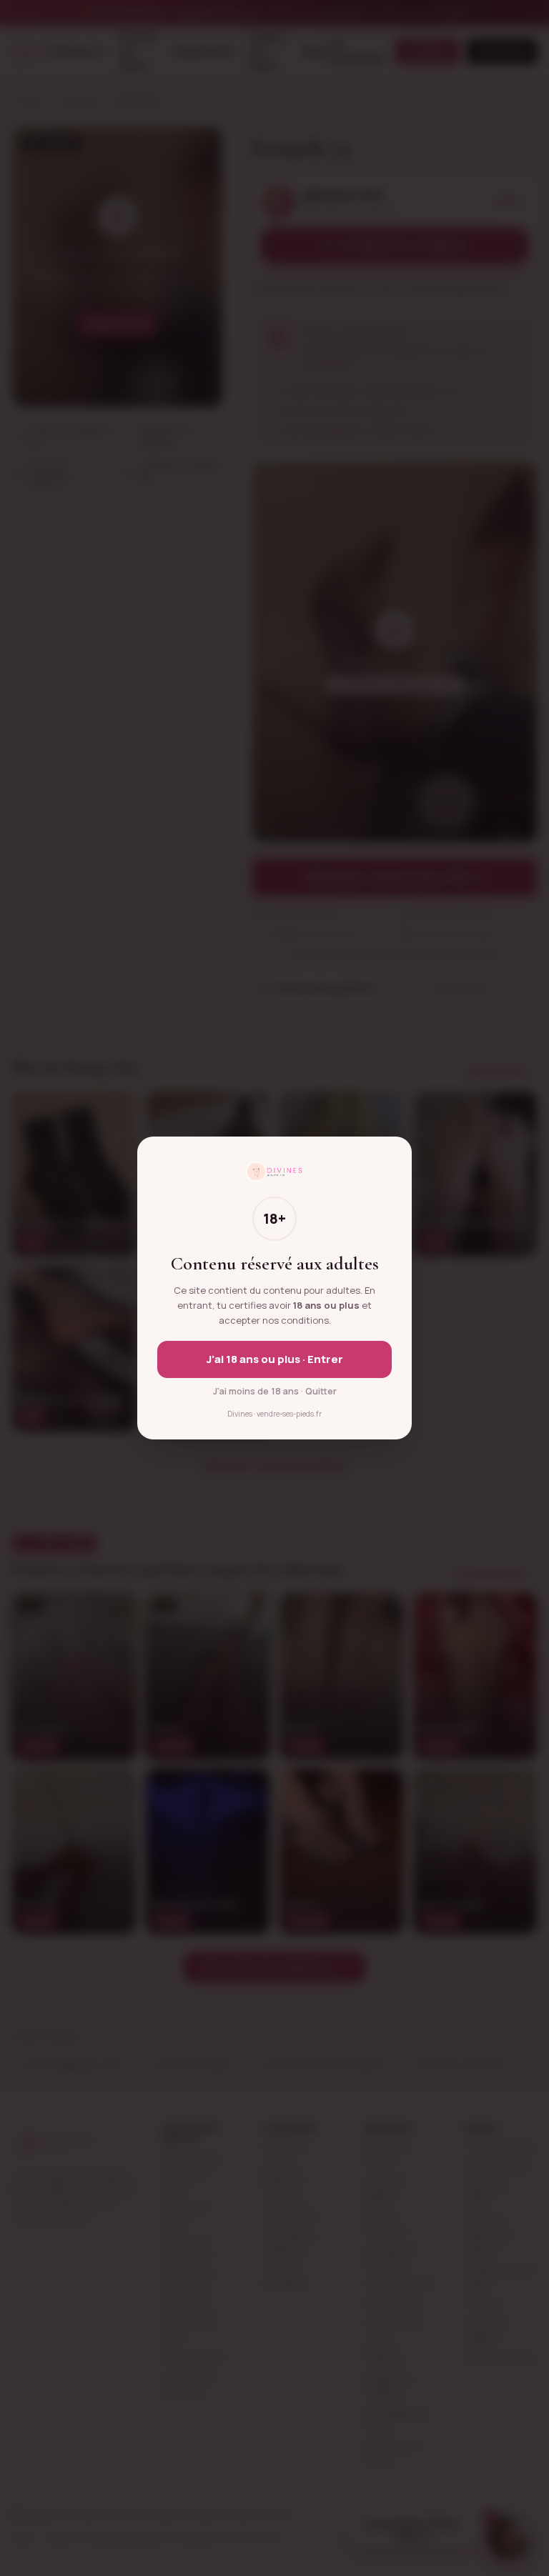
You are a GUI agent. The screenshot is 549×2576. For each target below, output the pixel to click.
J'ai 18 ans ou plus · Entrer (275, 1359)
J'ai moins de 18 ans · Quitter (275, 1391)
